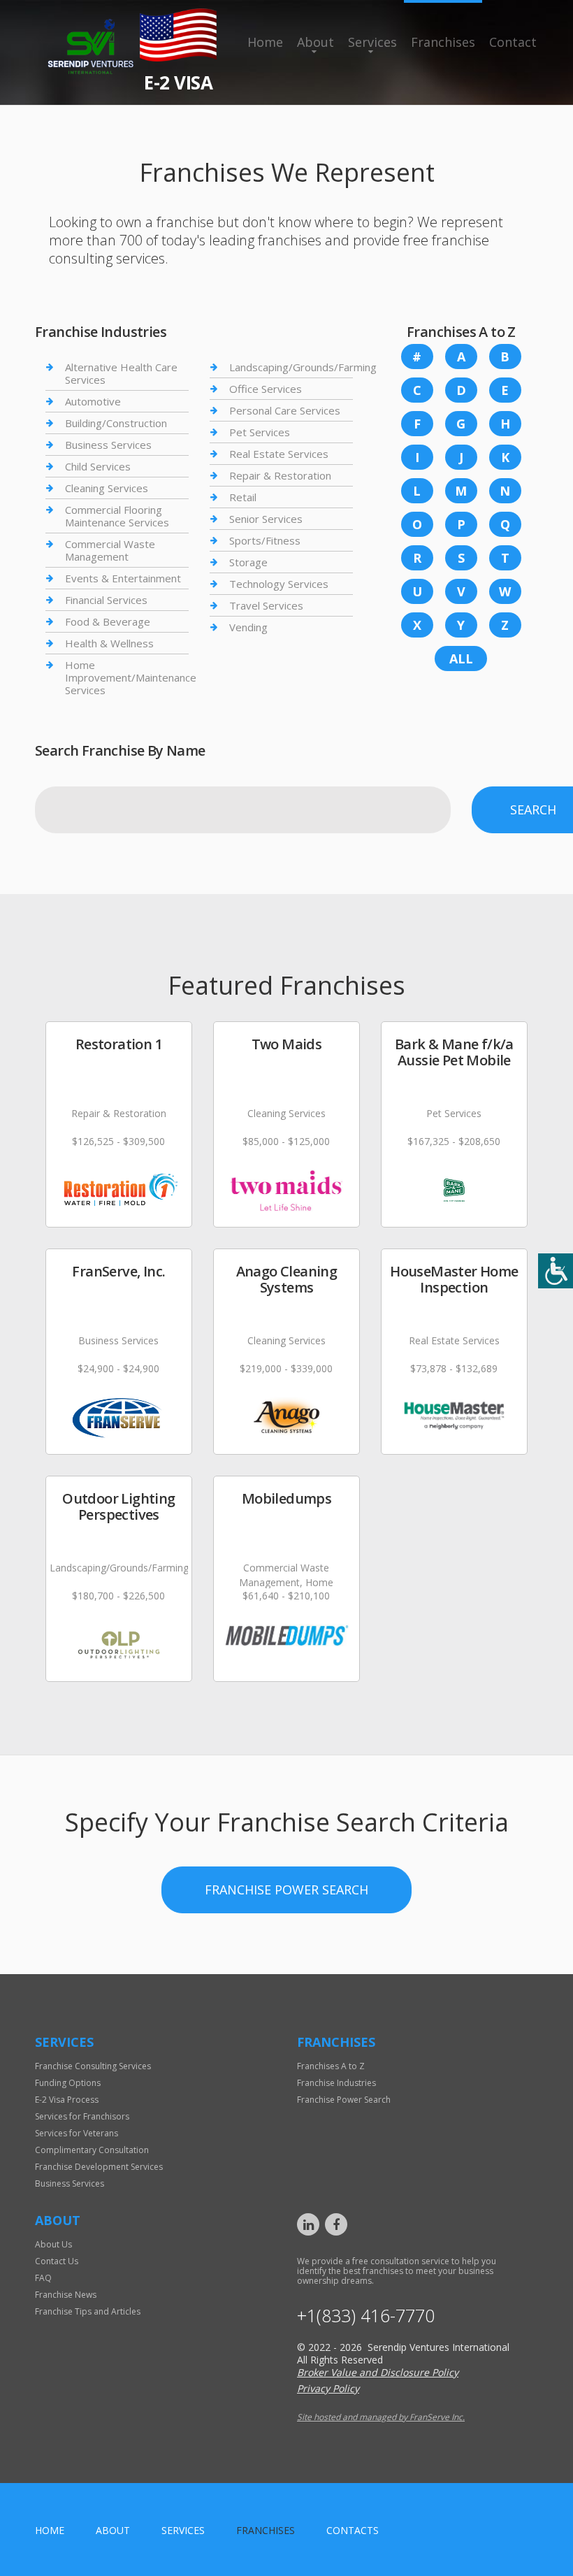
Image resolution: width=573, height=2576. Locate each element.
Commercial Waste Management (110, 550)
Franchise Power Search (286, 1890)
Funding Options (68, 2083)
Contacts (353, 2530)
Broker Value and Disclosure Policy (378, 2372)
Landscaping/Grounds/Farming (303, 367)
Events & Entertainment (123, 578)
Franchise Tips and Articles (88, 2311)
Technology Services (279, 584)
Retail (243, 497)
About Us (53, 2244)
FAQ (43, 2278)
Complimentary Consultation (92, 2150)
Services (372, 42)
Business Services (108, 445)
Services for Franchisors (82, 2116)
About (315, 42)
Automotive (93, 401)
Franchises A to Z (331, 2066)
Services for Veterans (77, 2133)
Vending (248, 627)
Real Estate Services (279, 454)
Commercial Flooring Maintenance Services (117, 516)
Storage (248, 562)
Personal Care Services (285, 410)
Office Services (266, 389)
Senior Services (266, 519)
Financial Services (106, 600)
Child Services (98, 466)
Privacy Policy (328, 2388)
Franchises (443, 42)
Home (265, 42)
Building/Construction (116, 423)
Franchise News (66, 2295)
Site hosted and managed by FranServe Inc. (381, 2417)
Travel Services (266, 605)
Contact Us (57, 2261)
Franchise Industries (336, 2083)
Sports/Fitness (265, 540)
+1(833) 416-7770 (366, 2316)
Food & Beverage (108, 621)
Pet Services (260, 432)
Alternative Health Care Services (121, 374)
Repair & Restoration (280, 475)
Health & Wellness (109, 643)
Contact (513, 42)
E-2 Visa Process (67, 2100)
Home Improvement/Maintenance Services (131, 677)
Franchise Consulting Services (93, 2066)
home (50, 2530)
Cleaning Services (107, 488)
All (461, 659)
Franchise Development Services (99, 2167)
